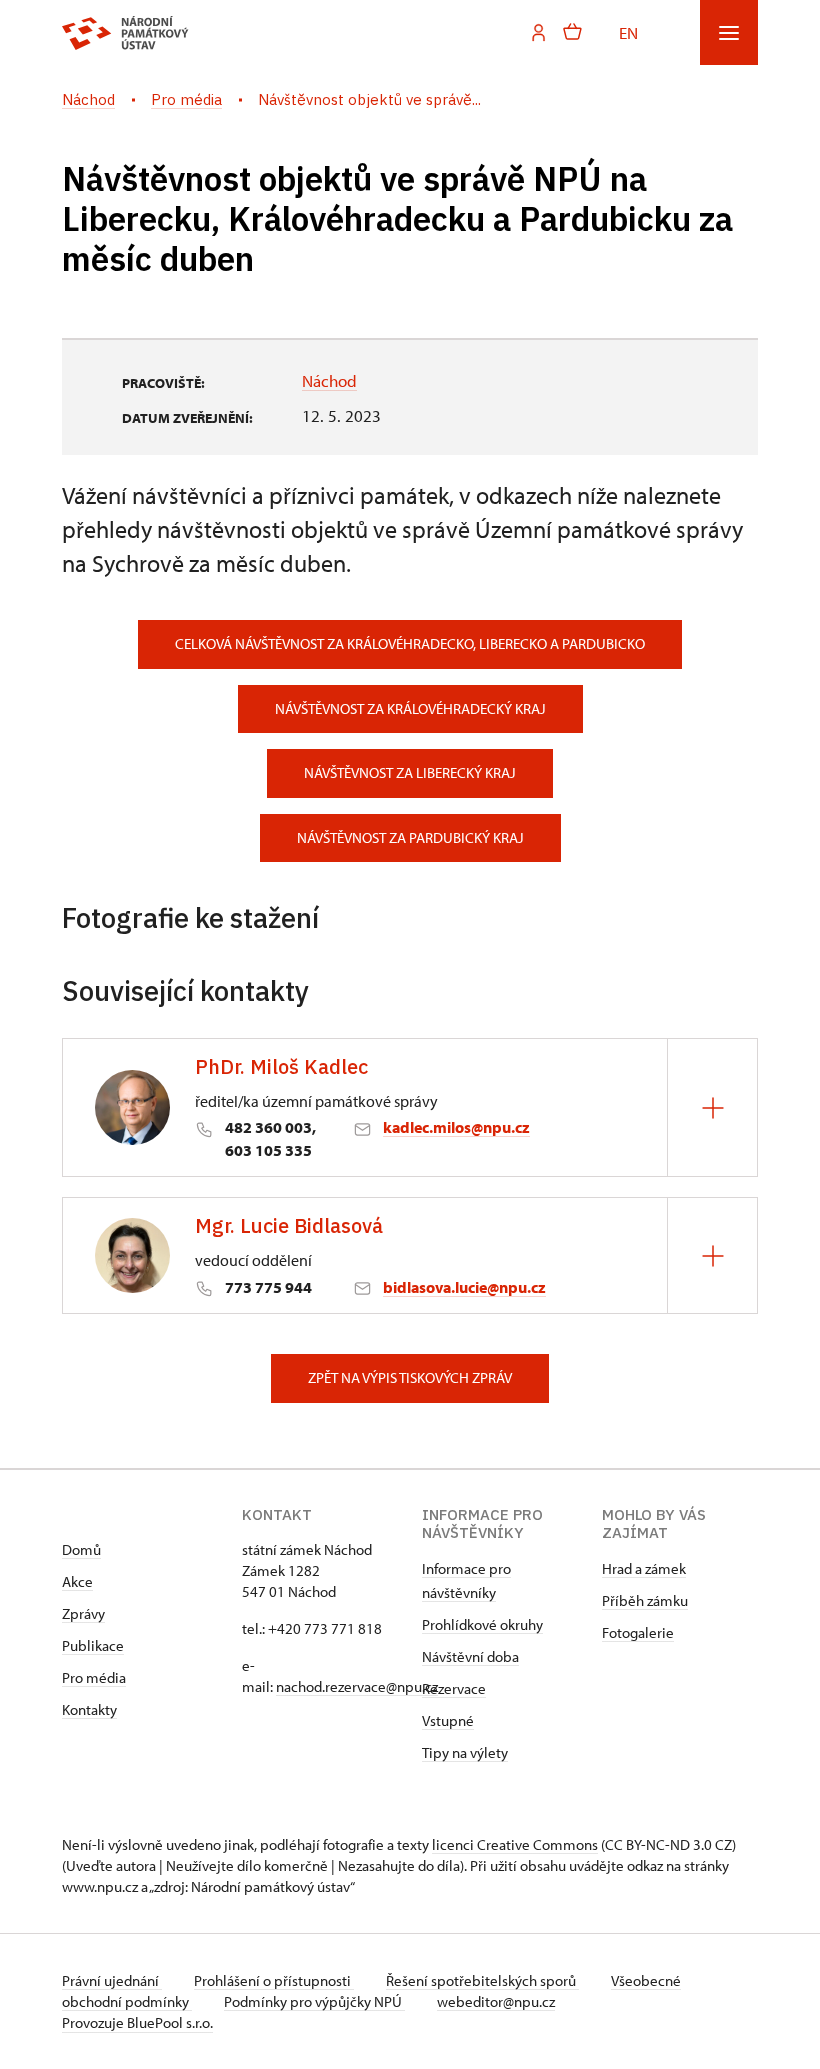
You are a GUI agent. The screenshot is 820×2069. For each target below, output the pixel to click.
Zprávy (83, 1613)
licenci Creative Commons (515, 1844)
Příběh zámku (645, 1600)
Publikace (93, 1645)
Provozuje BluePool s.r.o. (137, 2022)
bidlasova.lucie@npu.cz (464, 1287)
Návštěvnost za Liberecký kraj (410, 772)
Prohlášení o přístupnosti (274, 1980)
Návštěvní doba (470, 1656)
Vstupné (448, 1720)
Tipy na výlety (465, 1752)
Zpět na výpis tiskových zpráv (410, 1377)
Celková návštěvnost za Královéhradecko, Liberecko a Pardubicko (410, 643)
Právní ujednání (112, 1980)
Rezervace (454, 1688)
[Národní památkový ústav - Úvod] (125, 33)
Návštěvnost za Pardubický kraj (410, 837)
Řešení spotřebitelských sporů (482, 1980)
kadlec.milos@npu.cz (456, 1127)
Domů (81, 1549)
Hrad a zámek (644, 1568)
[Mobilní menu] (729, 32)
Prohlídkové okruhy (482, 1624)
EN (628, 32)
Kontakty (89, 1709)
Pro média (94, 1677)
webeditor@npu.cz (496, 2001)
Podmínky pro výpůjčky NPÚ (314, 2001)
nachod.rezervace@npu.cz (357, 1686)
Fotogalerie (638, 1632)
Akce (77, 1581)
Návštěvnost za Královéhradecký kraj (410, 708)
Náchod (329, 380)
